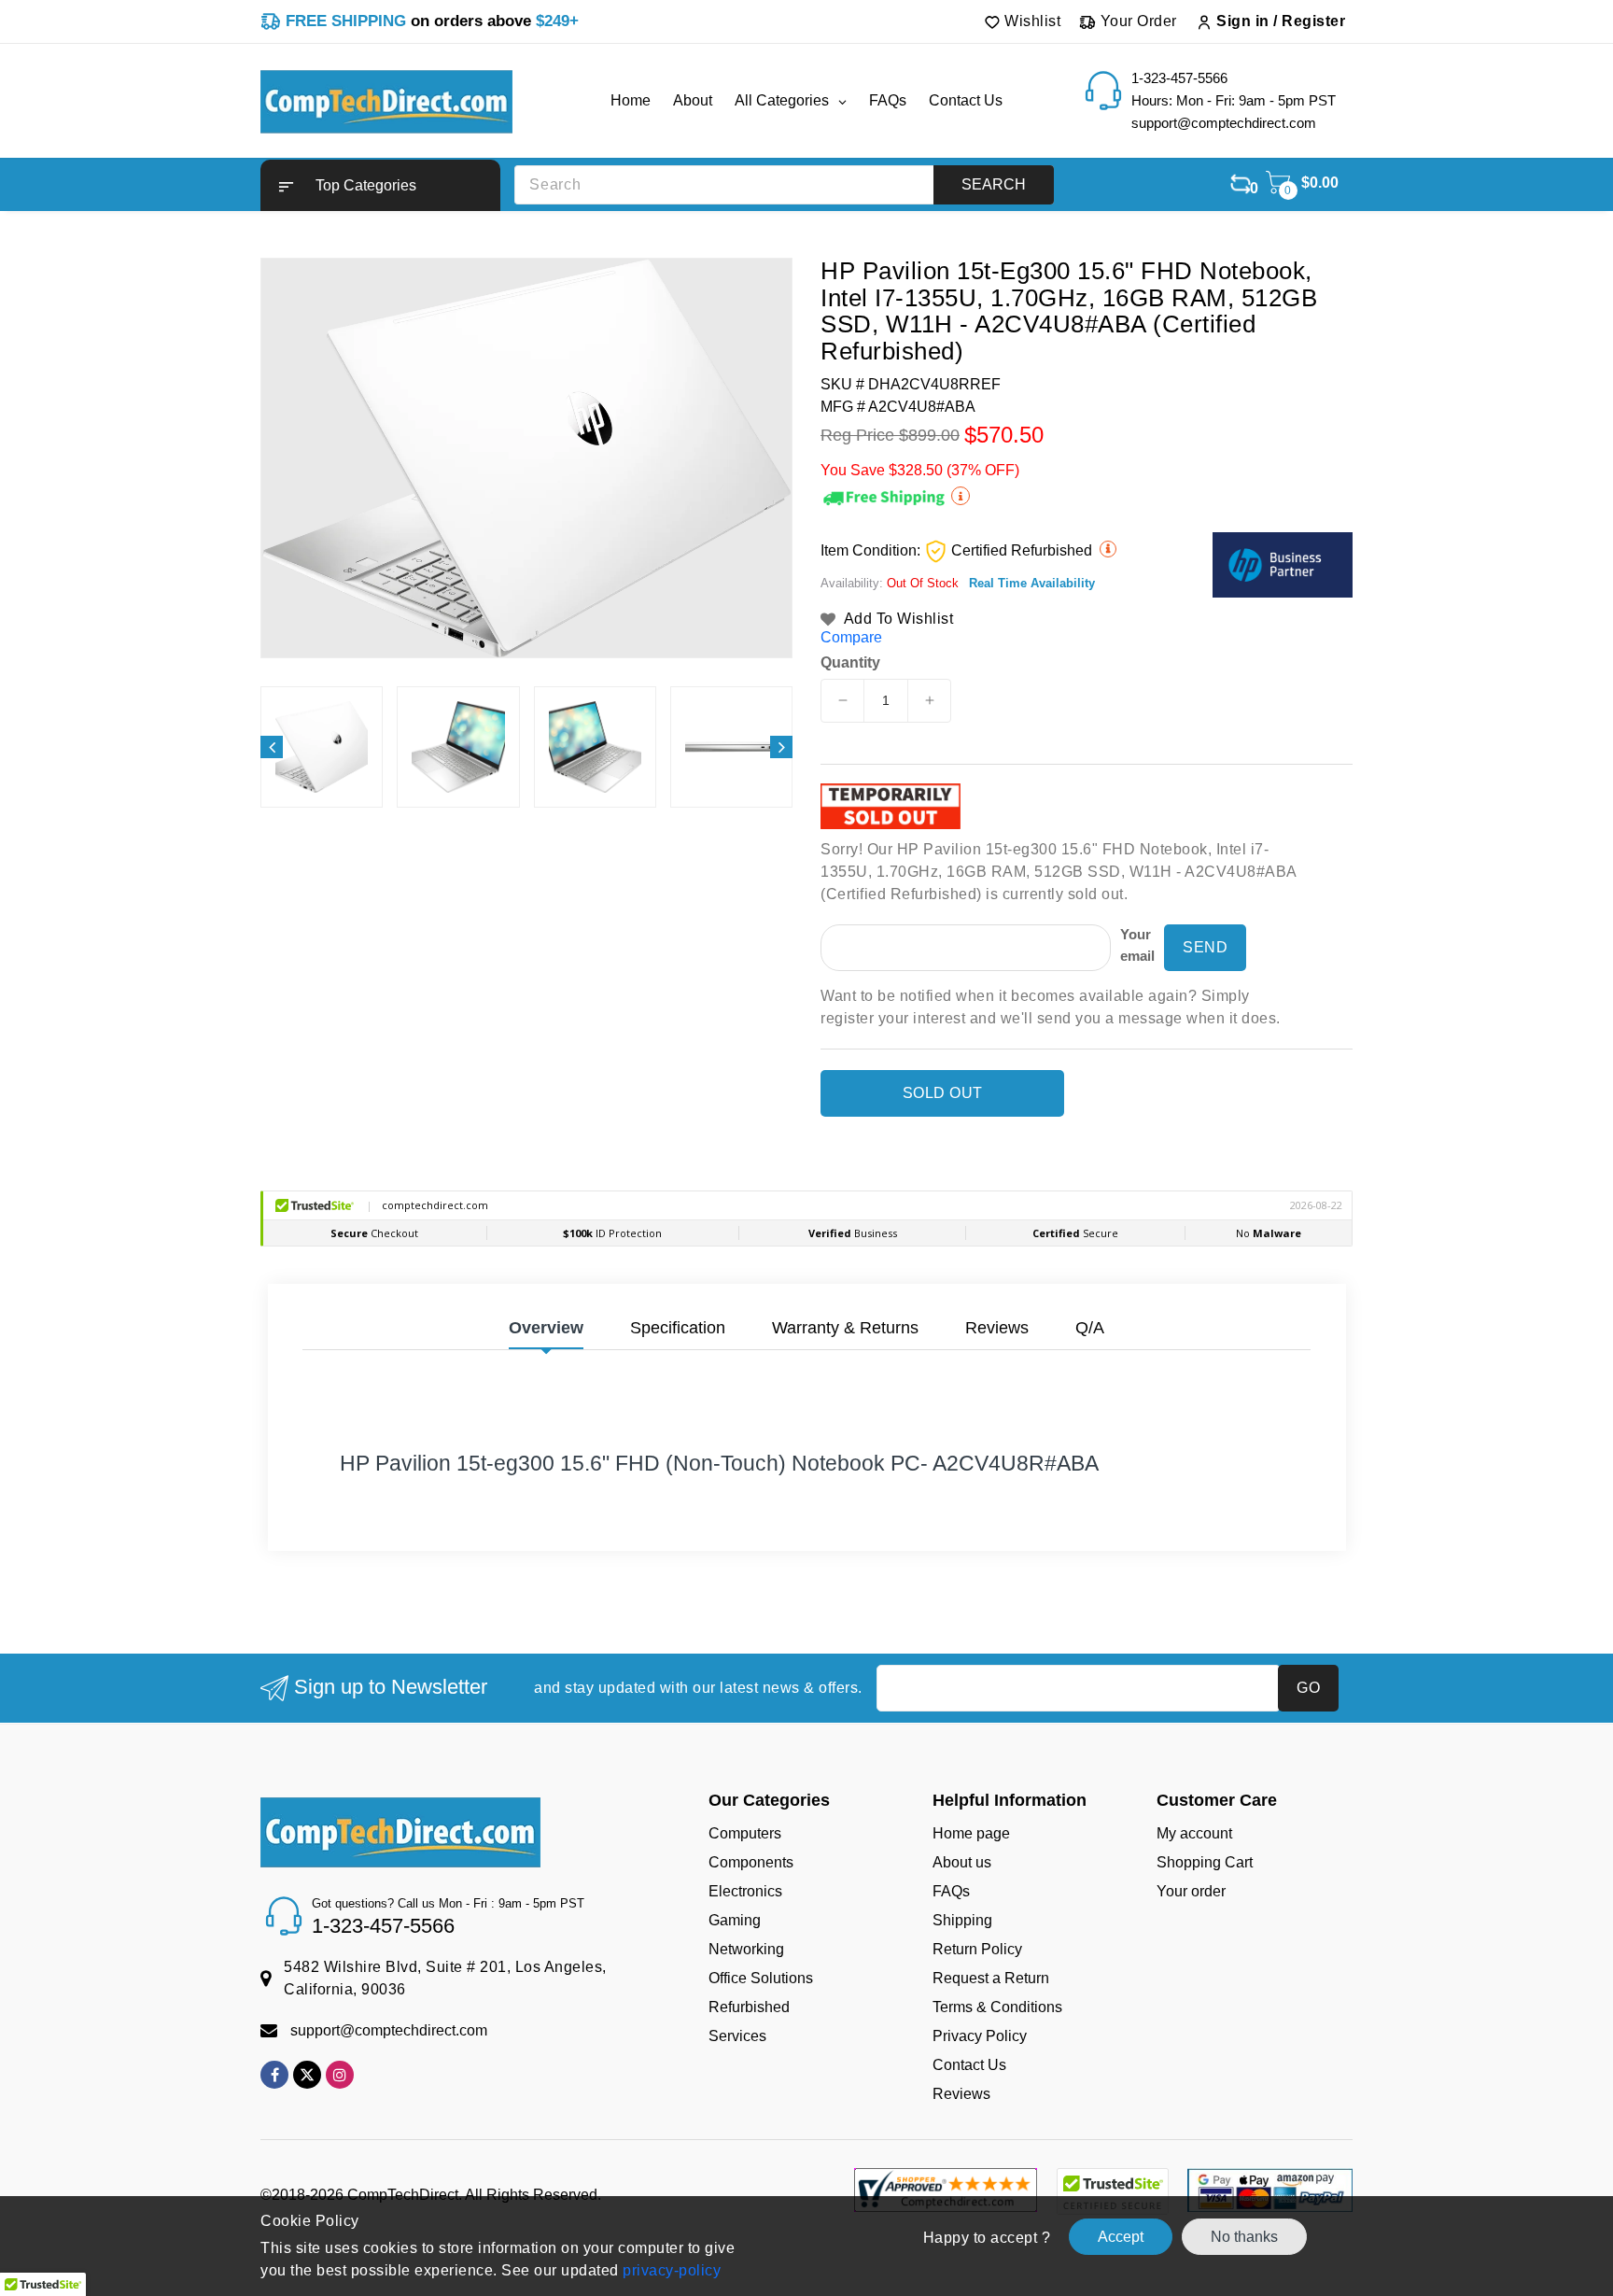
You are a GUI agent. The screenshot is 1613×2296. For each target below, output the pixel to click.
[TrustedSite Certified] (1112, 2191)
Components (751, 1862)
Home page (971, 1833)
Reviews (961, 2094)
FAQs (951, 1891)
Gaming (735, 1920)
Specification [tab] (678, 1328)
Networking (746, 1949)
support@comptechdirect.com (389, 2030)
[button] (380, 185)
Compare (851, 637)
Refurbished (749, 2007)
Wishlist (1031, 21)
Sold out (943, 1093)
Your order (1191, 1891)
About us (962, 1862)
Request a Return (991, 1978)
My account (1194, 1833)
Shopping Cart (1205, 1862)
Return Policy (977, 1949)
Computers (745, 1833)
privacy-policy (670, 2270)
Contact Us (969, 2065)
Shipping (962, 1920)
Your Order (1136, 21)
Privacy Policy (980, 2036)
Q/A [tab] (1090, 1328)
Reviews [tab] (997, 1328)
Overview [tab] (546, 1328)
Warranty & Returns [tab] (845, 1328)
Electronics (745, 1891)
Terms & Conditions (997, 2007)
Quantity (850, 663)
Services (737, 2036)
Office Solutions (761, 1978)
